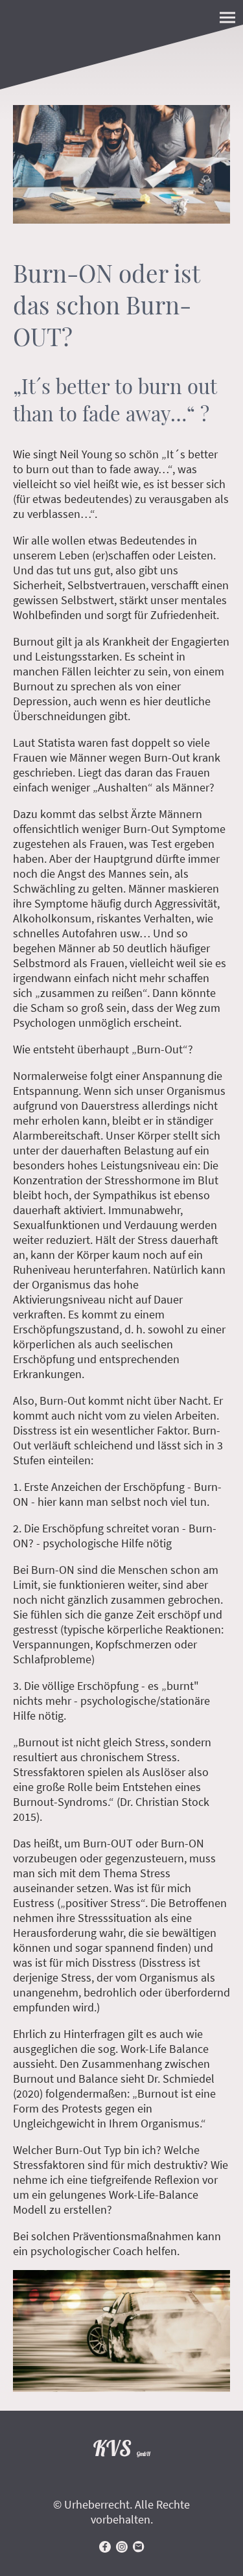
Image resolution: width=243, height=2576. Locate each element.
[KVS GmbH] (122, 2469)
